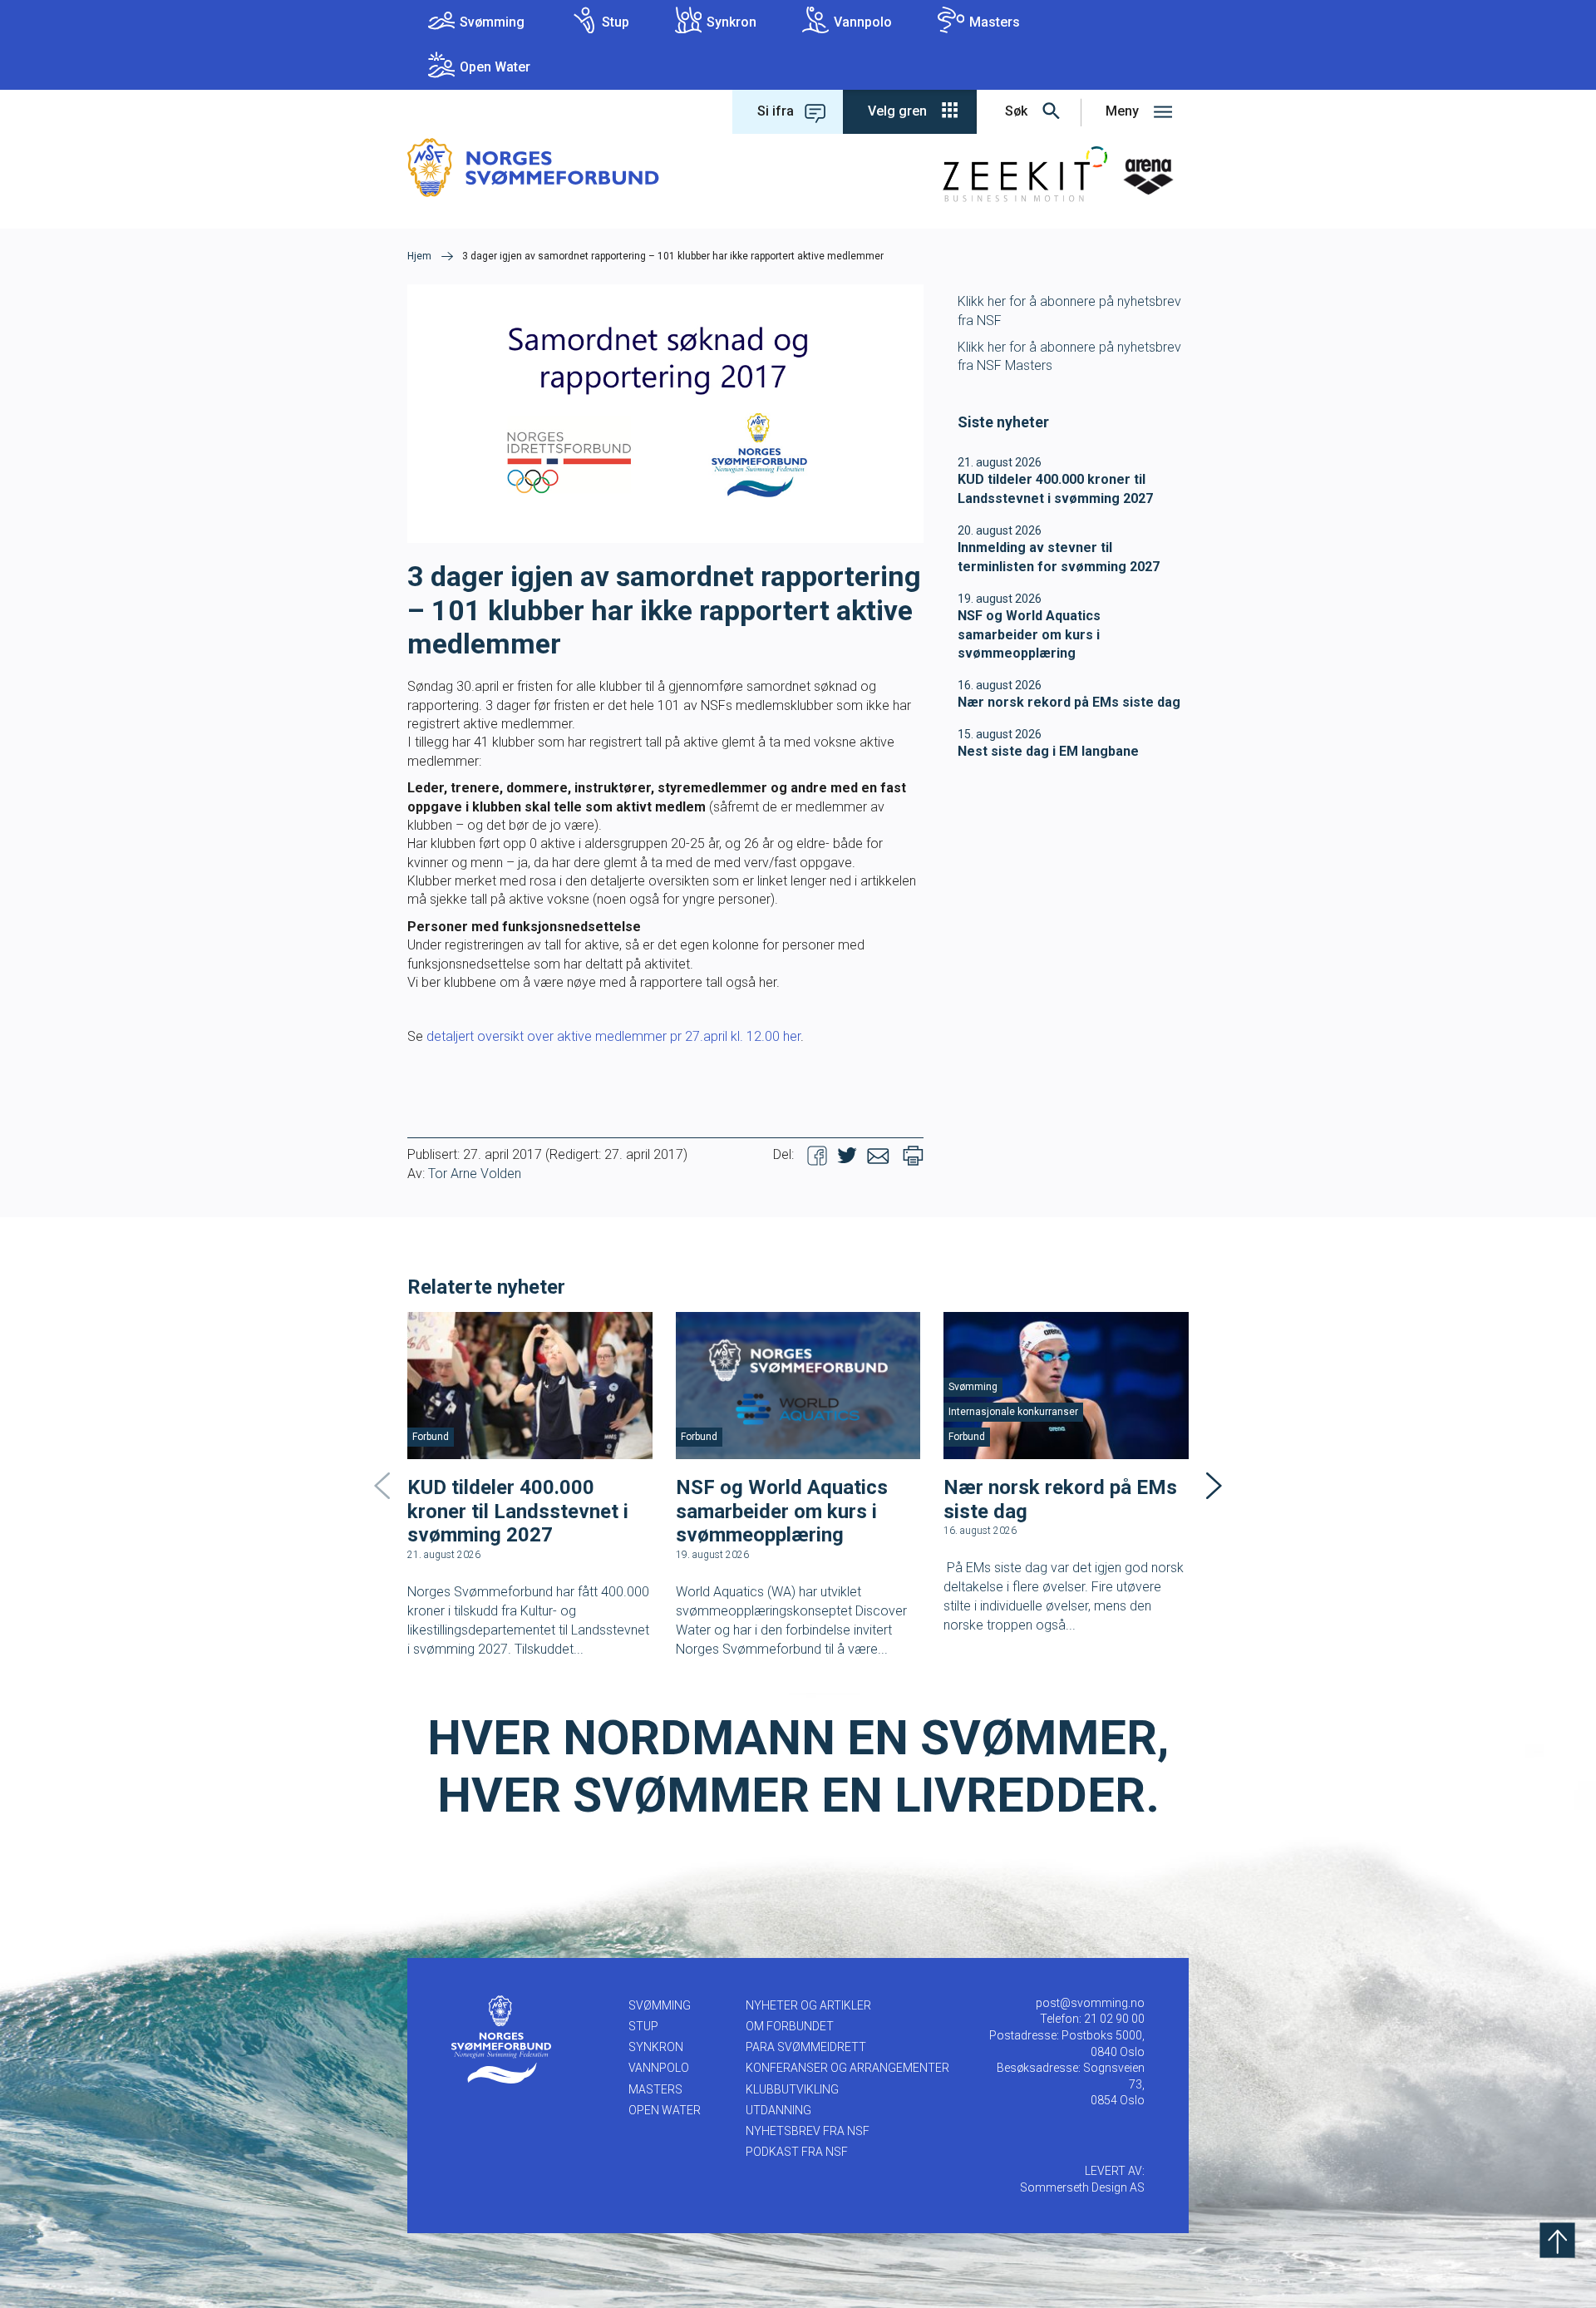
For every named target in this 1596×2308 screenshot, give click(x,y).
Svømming (492, 22)
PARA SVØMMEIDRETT (806, 2047)
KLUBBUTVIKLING (792, 2089)
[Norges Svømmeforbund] (533, 167)
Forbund (431, 1437)
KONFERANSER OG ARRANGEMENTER (847, 2068)
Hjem (419, 256)
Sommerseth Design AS (1082, 2187)
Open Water (495, 67)
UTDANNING (778, 2110)
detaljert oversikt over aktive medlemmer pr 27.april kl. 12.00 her (613, 1036)
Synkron (731, 22)
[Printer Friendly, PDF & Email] (913, 1154)
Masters (995, 22)
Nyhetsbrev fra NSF (808, 2131)
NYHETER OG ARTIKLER (808, 2005)
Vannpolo (863, 22)
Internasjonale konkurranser (1013, 1412)
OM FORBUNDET (790, 2026)
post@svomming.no (1090, 2003)
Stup (616, 22)
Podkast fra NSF (797, 2152)
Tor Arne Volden (475, 1174)
